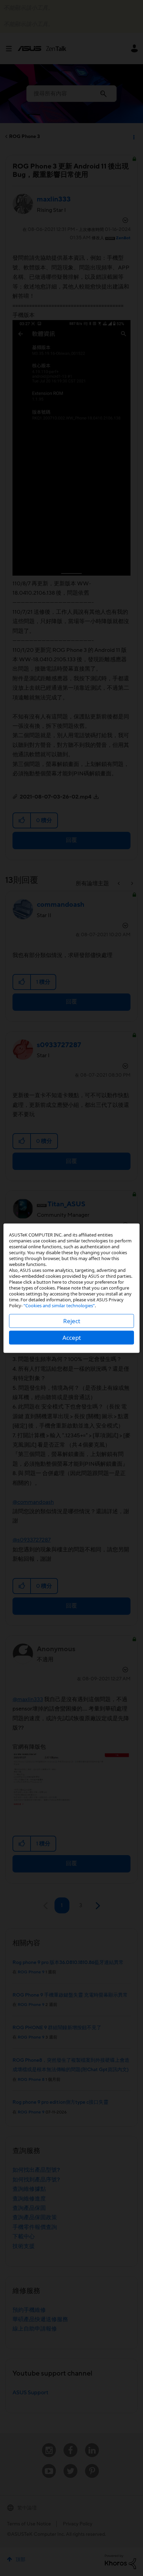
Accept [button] (72, 1337)
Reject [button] (72, 1321)
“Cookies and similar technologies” (59, 1305)
